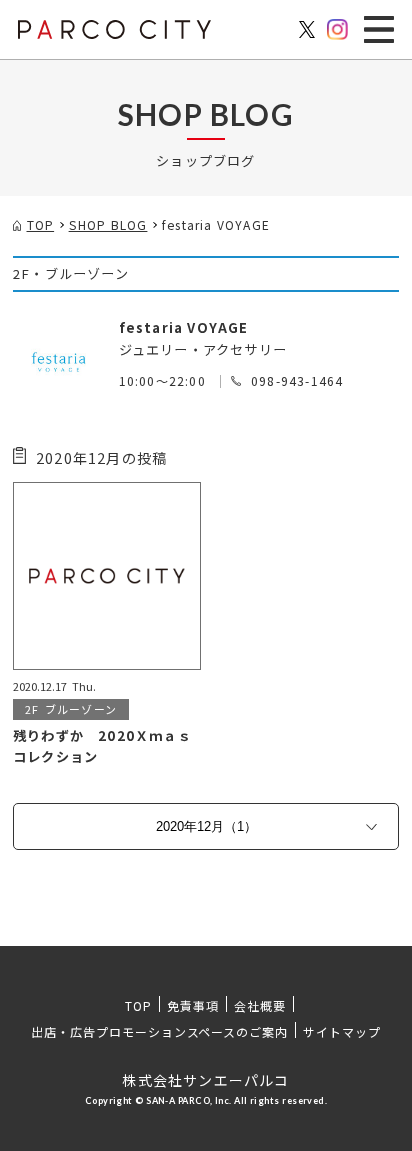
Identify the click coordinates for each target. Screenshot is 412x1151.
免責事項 (193, 1005)
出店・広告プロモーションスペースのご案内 (159, 1031)
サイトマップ (342, 1031)
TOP (138, 1005)
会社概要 (260, 1005)
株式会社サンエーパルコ (205, 1080)
